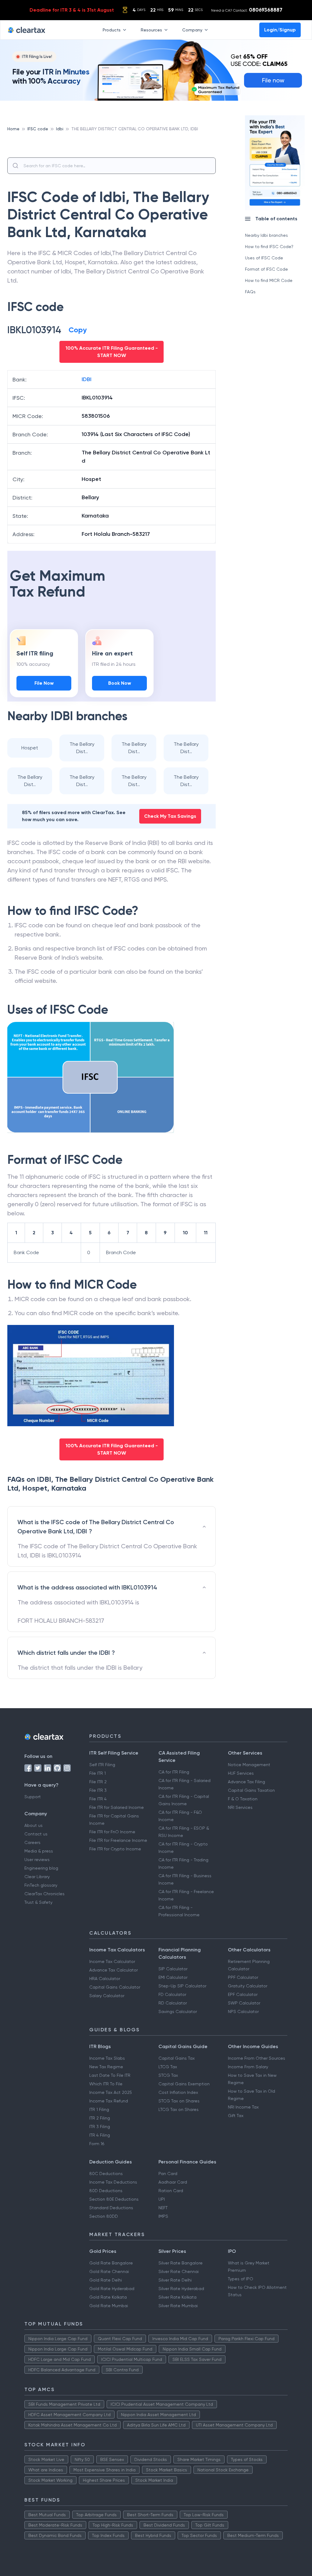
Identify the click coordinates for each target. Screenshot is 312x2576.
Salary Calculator (107, 1996)
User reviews (37, 1860)
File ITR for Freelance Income (118, 1840)
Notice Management (249, 1765)
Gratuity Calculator (248, 1986)
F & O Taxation (243, 1799)
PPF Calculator (243, 1977)
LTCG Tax (168, 2067)
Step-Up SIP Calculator (182, 1986)
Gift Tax (236, 2116)
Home (13, 129)
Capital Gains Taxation (251, 1790)
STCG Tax (168, 2075)
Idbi (60, 129)
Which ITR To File (106, 2084)
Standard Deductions (111, 2208)
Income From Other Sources (257, 2058)
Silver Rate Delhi (175, 2280)
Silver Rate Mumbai (178, 2306)
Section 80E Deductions (114, 2199)
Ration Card (171, 2191)
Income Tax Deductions (113, 2182)
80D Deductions (106, 2191)
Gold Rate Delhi (106, 2280)
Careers (32, 1842)
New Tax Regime (106, 2067)
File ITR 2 (98, 1782)
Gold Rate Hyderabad (112, 2289)
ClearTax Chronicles (44, 1894)
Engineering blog (41, 1868)
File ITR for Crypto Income (115, 1849)
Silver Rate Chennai (179, 2271)
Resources (151, 30)
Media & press (39, 1851)
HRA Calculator (105, 1979)
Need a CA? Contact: (247, 10)
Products (112, 30)
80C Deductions (106, 2174)
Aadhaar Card (173, 2182)
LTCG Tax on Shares (179, 2109)
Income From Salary (248, 2067)
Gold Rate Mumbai (109, 2306)
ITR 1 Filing (99, 2109)
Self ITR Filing (102, 1765)
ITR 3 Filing (100, 2127)
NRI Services (240, 1807)
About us (34, 1825)
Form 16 (97, 2144)
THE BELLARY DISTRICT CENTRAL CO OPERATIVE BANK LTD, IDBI (135, 129)
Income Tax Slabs (107, 2058)
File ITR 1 (97, 1773)
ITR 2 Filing (100, 2118)
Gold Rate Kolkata (108, 2297)
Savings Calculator (178, 2011)
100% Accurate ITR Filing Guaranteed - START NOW (112, 352)
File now (273, 80)
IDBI (87, 379)
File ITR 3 (98, 1790)
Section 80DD (104, 2216)
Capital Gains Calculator (115, 1987)
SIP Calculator (173, 1969)
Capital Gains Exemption (184, 2084)
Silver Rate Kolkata (177, 2297)
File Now (44, 683)
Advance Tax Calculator (113, 1970)
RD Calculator (173, 2003)
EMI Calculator (173, 1977)
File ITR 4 (98, 1799)
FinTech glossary (41, 1885)
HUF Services (241, 1773)
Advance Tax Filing (246, 1782)
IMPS (163, 2216)
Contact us (36, 1834)
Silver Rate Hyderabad (181, 2289)
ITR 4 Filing (100, 2135)
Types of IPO (241, 2279)
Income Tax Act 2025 (111, 2092)
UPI (162, 2199)
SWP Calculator (244, 2003)
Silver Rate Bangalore (181, 2263)
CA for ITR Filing (174, 1772)
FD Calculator (172, 1994)
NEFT (163, 2208)
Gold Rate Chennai (109, 2271)
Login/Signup (280, 30)
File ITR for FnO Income (112, 1832)
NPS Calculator (243, 2011)
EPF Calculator (243, 1994)
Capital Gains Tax (177, 2058)
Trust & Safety (38, 1902)
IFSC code (38, 129)
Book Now (120, 683)
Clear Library (37, 1877)
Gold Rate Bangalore (111, 2263)
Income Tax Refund (109, 2101)
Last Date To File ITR (110, 2075)
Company (192, 30)
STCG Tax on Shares (179, 2101)
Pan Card (168, 2174)
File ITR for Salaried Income (117, 1807)
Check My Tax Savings (170, 816)
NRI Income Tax (243, 2107)
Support (33, 1797)
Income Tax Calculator (112, 1961)
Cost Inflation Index (178, 2092)
